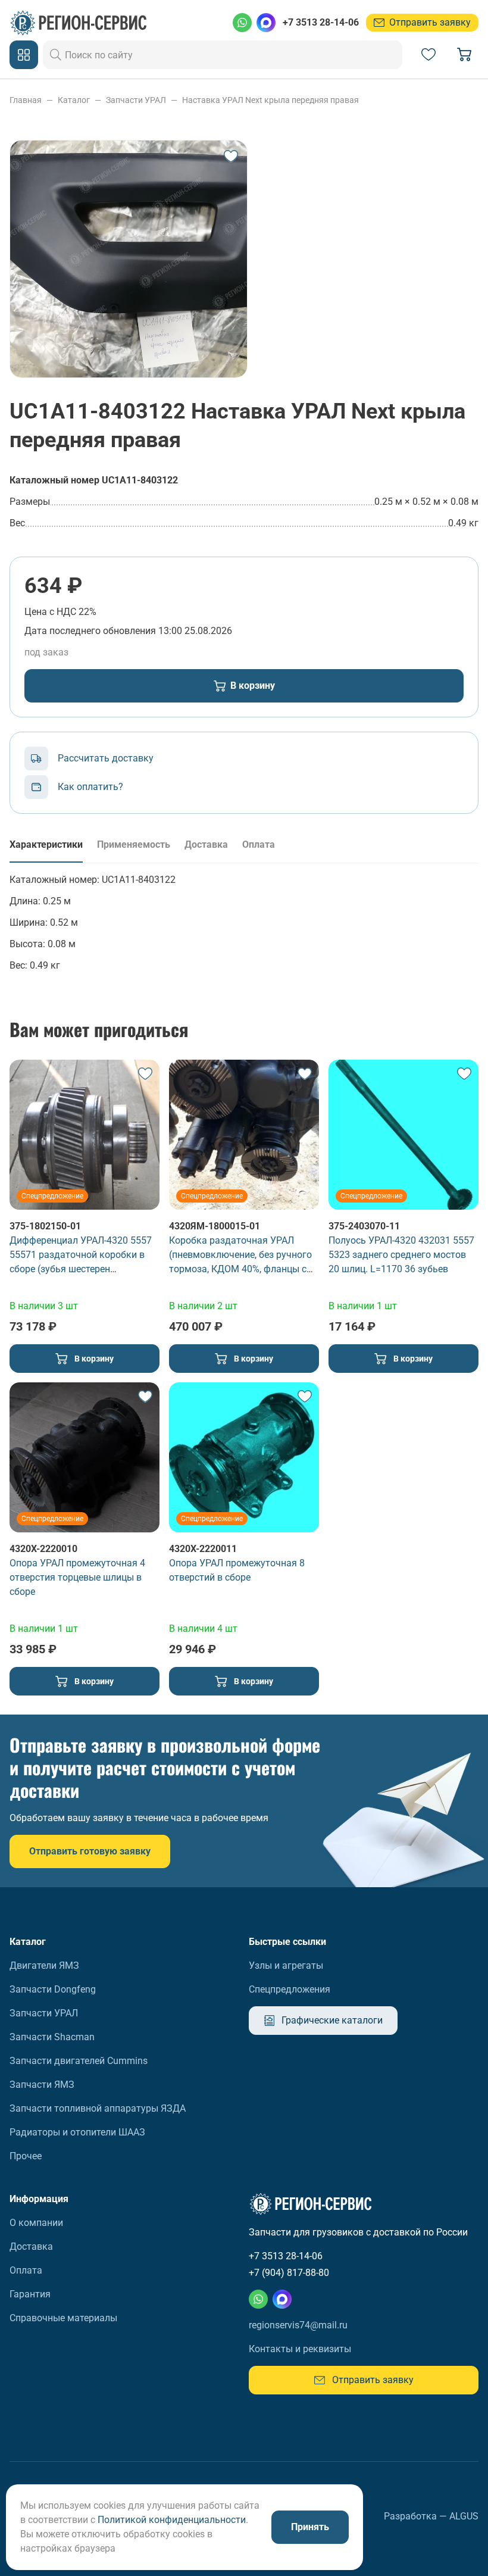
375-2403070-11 (364, 1226)
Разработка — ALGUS (431, 2516)
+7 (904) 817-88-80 (289, 2273)
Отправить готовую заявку (90, 1851)
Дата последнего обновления (90, 631)
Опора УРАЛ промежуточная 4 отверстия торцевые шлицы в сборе (77, 1577)
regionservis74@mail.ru (298, 2325)
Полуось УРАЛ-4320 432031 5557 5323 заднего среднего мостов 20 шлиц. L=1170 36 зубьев (401, 1255)
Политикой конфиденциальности (172, 2520)
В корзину (253, 686)
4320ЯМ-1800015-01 (215, 1226)
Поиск (56, 55)
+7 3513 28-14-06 (321, 22)
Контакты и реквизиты (300, 2349)
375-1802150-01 (45, 1226)
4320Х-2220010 (43, 1549)
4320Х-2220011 (203, 1549)
